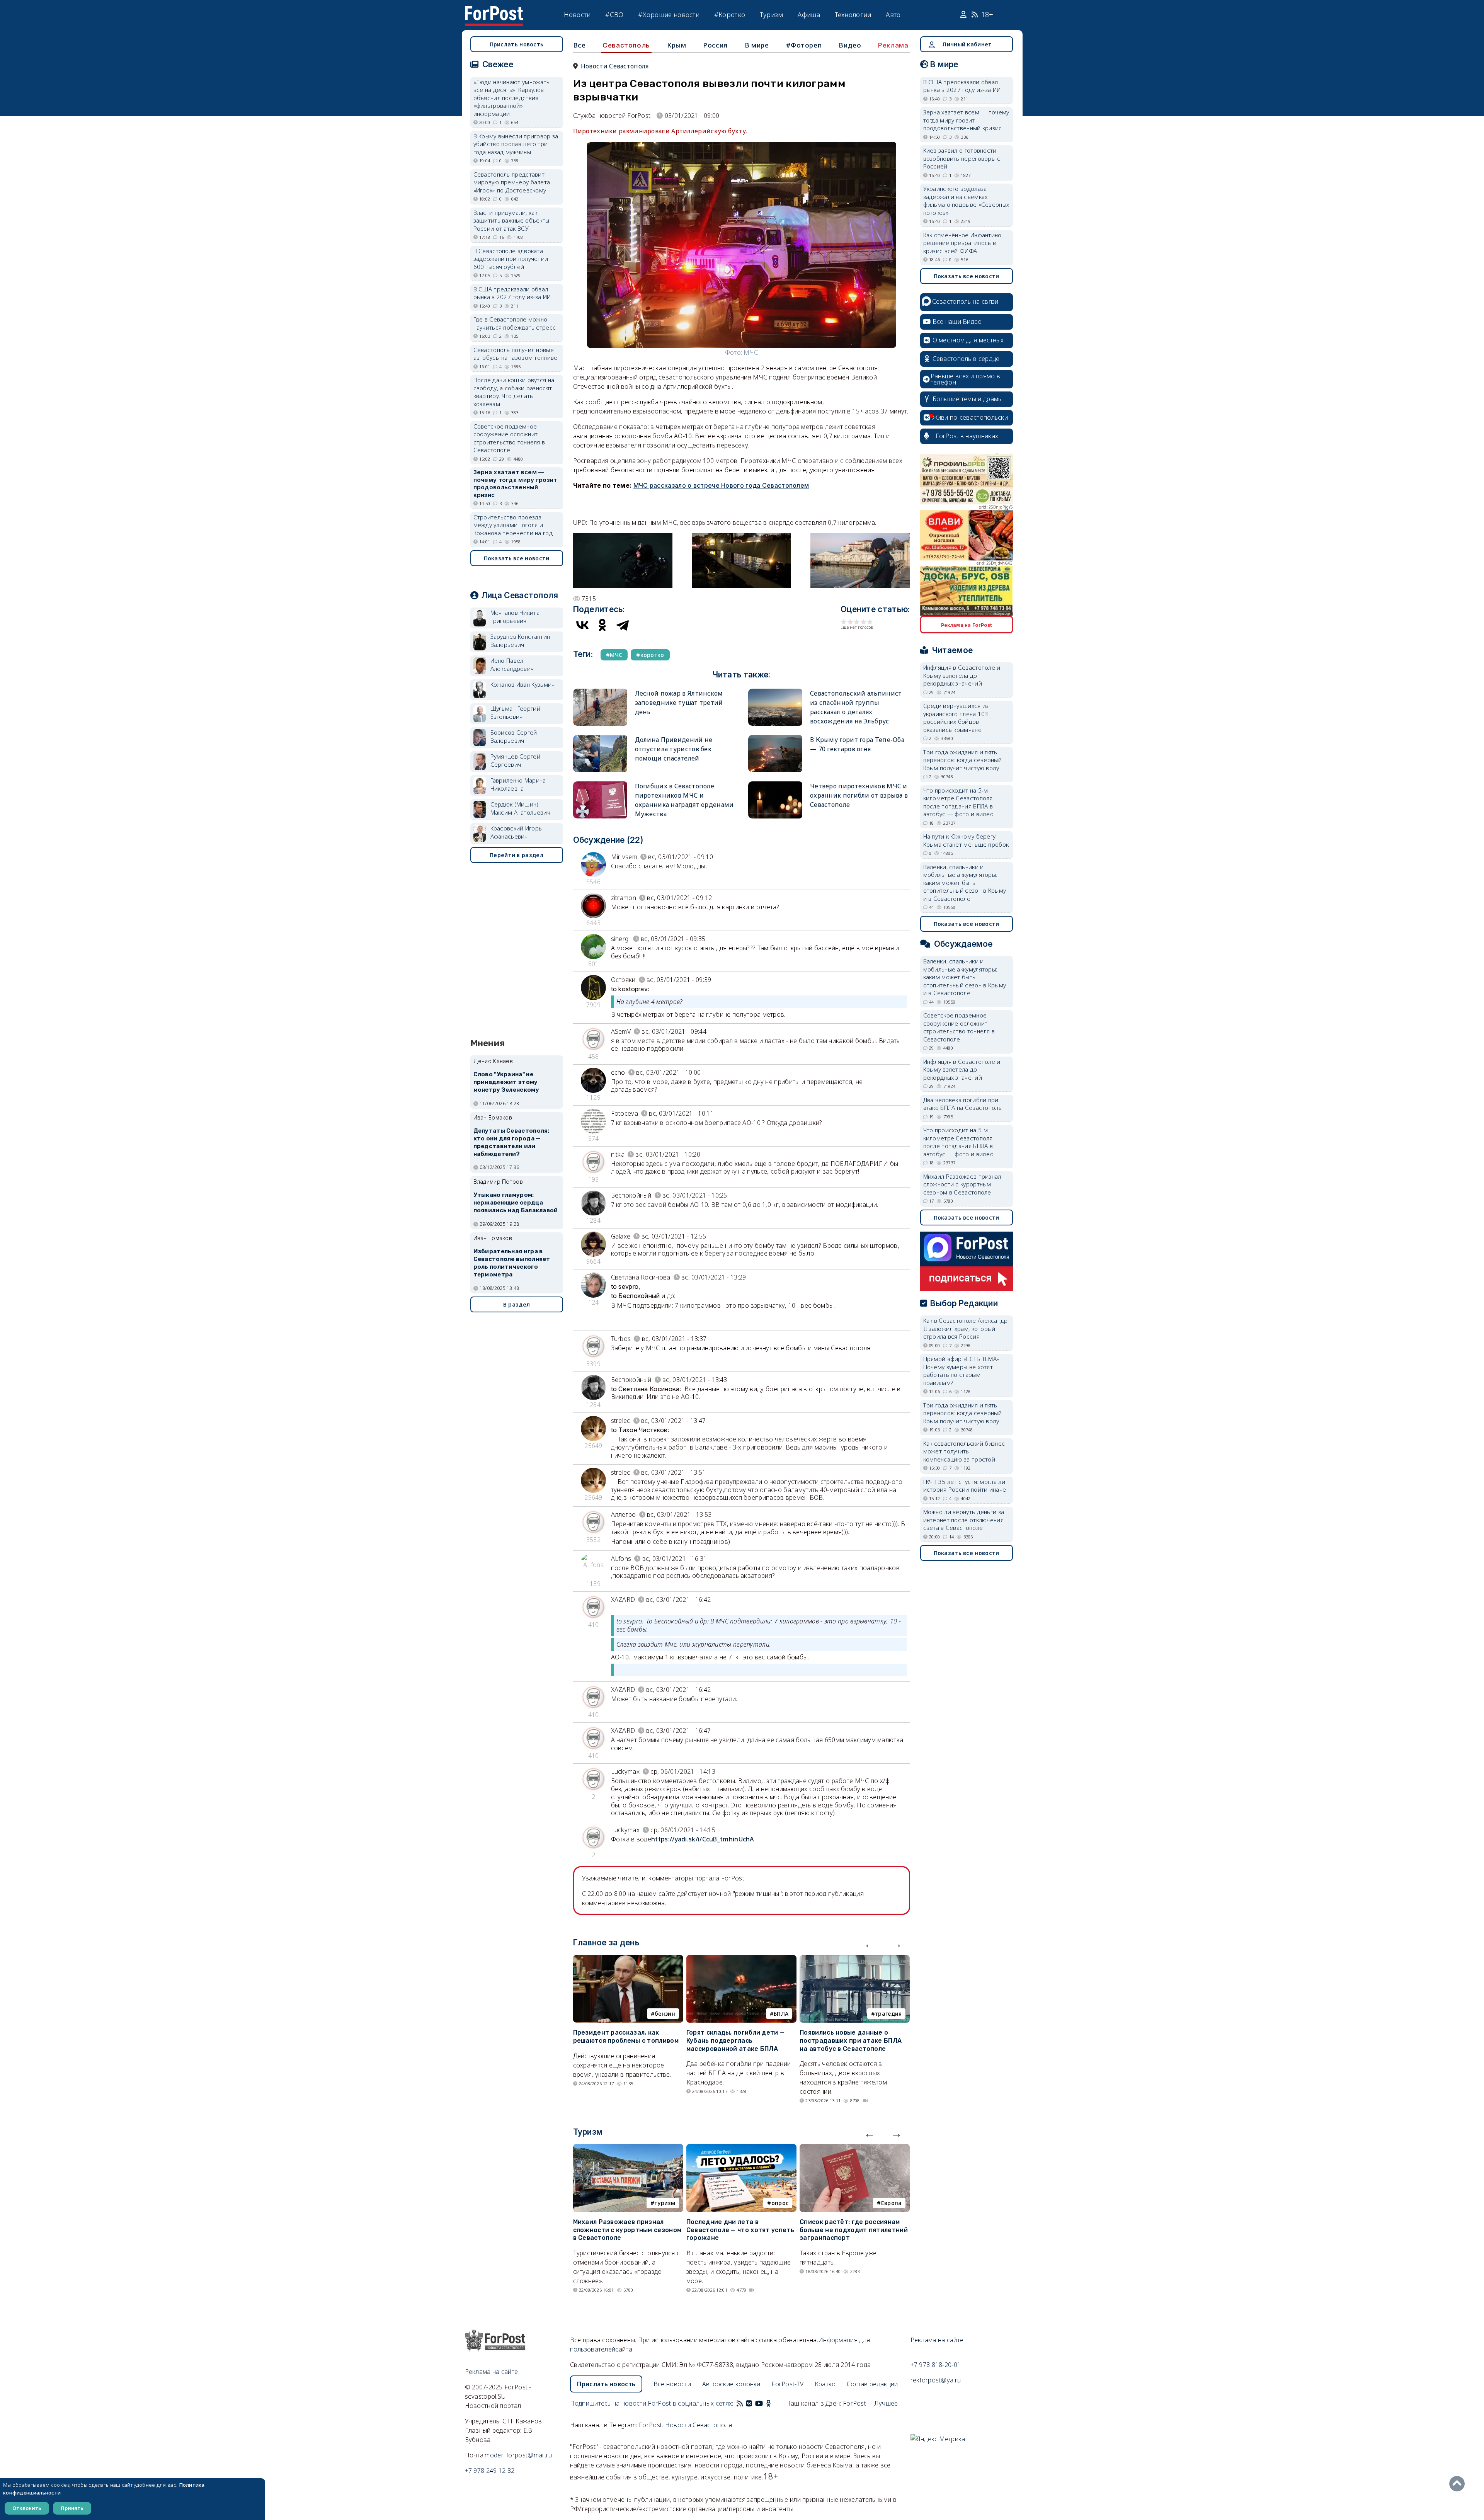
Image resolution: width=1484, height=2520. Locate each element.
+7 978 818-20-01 (936, 2365)
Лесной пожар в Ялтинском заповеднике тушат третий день (679, 703)
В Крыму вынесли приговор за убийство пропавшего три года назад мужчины (516, 144)
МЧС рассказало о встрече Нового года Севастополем (721, 485)
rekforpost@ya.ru (936, 2380)
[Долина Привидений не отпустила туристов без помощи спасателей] (600, 738)
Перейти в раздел (517, 855)
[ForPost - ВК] (749, 2403)
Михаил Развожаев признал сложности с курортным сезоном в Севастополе (627, 2230)
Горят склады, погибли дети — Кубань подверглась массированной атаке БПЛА (735, 2041)
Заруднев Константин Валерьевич (520, 641)
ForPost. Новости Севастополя (685, 2425)
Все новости (672, 2384)
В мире (757, 45)
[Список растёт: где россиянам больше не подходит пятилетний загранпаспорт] (855, 2149)
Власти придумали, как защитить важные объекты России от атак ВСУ (511, 220)
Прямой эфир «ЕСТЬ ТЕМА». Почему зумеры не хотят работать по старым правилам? (962, 1371)
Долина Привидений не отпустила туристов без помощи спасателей (674, 749)
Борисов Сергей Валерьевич (514, 736)
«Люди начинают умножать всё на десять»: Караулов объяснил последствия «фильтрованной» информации (512, 98)
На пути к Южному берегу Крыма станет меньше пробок (966, 840)
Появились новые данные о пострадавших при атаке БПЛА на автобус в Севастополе (851, 2041)
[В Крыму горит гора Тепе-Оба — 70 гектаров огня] (775, 738)
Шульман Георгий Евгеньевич (516, 712)
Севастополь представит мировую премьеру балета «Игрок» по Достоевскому (512, 182)
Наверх (1459, 2484)
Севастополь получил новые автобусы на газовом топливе (516, 354)
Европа (892, 2203)
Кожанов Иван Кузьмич (523, 684)
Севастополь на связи (965, 301)
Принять (72, 2508)
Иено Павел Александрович (512, 664)
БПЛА (781, 2014)
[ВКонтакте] (582, 625)
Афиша (809, 14)
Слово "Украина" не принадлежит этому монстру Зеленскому (506, 1082)
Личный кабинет (967, 44)
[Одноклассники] (602, 625)
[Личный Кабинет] (964, 15)
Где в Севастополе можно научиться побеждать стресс (515, 323)
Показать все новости (517, 558)
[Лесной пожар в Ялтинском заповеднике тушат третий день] (600, 692)
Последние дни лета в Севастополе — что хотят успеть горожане (740, 2230)
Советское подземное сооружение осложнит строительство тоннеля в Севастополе (509, 438)
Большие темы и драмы (968, 399)
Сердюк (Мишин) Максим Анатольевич (520, 808)
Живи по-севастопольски (970, 417)
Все (579, 45)
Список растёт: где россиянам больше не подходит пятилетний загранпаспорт (854, 2230)
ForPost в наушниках (967, 436)
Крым (676, 45)
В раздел (517, 1304)
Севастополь (626, 45)
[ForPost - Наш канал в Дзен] (774, 2403)
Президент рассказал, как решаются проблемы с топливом (626, 2037)
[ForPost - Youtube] (759, 2403)
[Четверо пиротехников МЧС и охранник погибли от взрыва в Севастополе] (775, 785)
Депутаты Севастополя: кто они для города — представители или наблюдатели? (511, 1142)
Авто (893, 14)
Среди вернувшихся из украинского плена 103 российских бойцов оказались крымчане (956, 718)
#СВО (614, 14)
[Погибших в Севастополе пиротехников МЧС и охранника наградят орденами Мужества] (600, 785)
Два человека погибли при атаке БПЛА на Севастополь (963, 1104)
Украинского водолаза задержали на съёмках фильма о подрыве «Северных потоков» (966, 201)
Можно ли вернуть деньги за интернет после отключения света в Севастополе (964, 1520)
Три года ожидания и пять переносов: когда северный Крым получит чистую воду (963, 760)
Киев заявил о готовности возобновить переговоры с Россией (962, 158)
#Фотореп (804, 45)
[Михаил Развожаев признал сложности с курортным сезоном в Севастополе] (628, 2149)
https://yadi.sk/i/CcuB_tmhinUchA (703, 1839)
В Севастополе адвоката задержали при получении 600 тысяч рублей (511, 259)
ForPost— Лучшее (870, 2403)
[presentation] (870, 1944)
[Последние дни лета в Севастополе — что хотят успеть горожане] (741, 2149)
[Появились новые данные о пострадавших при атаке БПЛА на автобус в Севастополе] (855, 1960)
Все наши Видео (957, 322)
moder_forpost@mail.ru (518, 2455)
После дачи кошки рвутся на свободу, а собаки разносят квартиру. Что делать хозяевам (514, 392)
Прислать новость (517, 44)
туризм (665, 2203)
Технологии (853, 14)
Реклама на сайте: (938, 2340)
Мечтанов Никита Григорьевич (515, 617)
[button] (623, 538)
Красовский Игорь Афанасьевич (516, 832)
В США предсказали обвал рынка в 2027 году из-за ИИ (512, 293)
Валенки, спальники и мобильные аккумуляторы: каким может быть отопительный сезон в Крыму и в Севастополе (965, 883)
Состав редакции (872, 2384)
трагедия (888, 2014)
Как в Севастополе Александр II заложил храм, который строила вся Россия (966, 1328)
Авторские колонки (731, 2384)
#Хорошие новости (669, 14)
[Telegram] (623, 625)
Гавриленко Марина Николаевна (518, 784)
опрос (780, 2203)
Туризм (772, 14)
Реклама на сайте (492, 2372)
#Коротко (730, 14)
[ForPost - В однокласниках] (768, 2403)
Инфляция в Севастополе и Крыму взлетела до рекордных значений (962, 675)
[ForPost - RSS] (740, 2403)
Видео (850, 45)
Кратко (825, 2384)
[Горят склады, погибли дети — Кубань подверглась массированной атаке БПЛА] (741, 1960)
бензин (665, 2014)
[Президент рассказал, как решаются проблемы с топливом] (628, 1960)
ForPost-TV (787, 2384)
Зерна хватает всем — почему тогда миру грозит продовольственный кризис (515, 483)
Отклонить (27, 2508)
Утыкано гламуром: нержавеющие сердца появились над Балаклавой (516, 1203)
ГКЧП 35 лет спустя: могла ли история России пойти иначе (965, 1486)
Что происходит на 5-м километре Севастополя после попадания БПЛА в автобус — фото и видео (959, 802)
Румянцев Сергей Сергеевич (516, 760)
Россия (715, 45)
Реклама (893, 45)
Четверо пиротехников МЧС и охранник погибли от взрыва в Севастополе (859, 795)
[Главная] (494, 11)
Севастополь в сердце (966, 359)
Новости (577, 14)
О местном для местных (968, 340)
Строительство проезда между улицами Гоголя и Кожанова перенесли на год (513, 525)
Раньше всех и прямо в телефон (965, 379)
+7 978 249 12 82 (490, 2471)
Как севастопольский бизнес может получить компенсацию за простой (964, 1451)
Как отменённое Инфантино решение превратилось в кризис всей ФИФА (962, 243)
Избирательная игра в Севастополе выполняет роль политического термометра (512, 1263)
